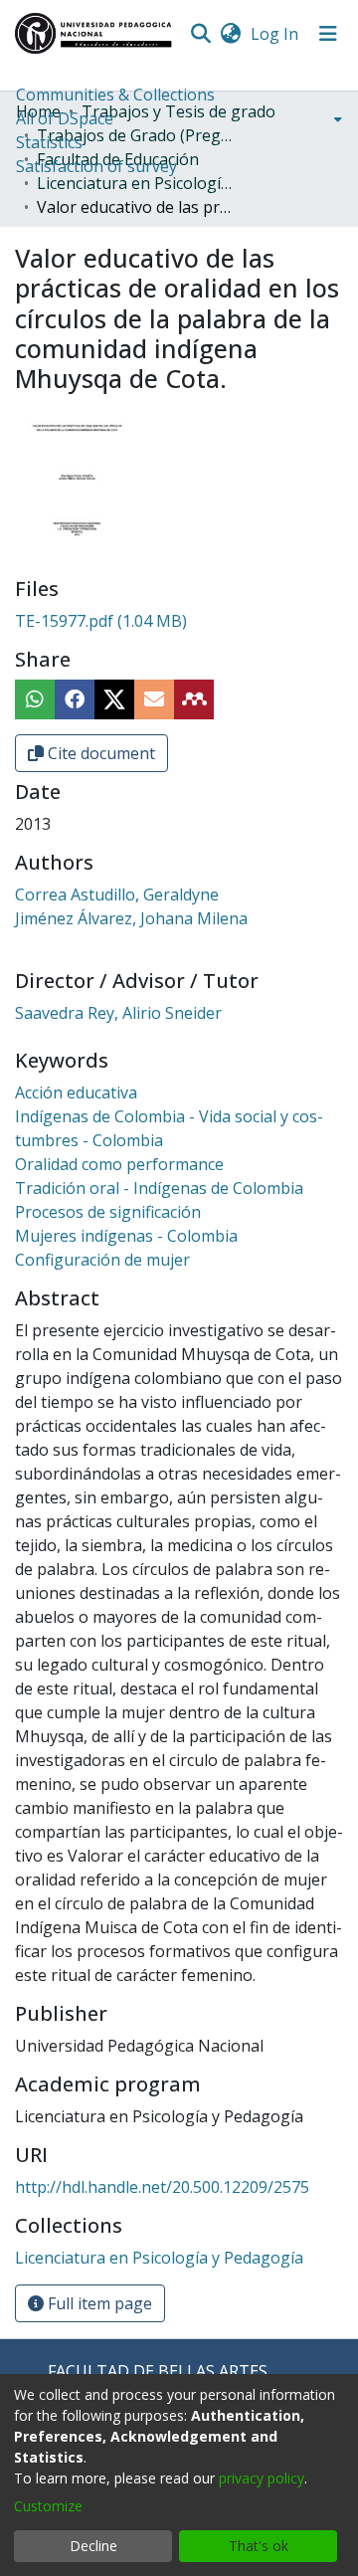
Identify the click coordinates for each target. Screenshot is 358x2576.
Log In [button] (275, 34)
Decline (93, 2546)
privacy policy (262, 2478)
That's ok (259, 2546)
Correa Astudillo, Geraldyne (117, 894)
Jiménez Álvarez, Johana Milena (131, 918)
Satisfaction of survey (96, 166)
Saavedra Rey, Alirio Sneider (118, 1013)
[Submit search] (200, 34)
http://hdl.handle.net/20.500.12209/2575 (162, 2187)
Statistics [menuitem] (49, 142)
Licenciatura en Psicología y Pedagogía (136, 183)
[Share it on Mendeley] (194, 699)
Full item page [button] (98, 2303)
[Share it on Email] (154, 699)
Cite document (99, 753)
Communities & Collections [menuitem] (115, 95)
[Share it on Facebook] (75, 699)
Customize (48, 2506)
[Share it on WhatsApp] (35, 699)
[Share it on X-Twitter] (114, 699)
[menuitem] (230, 34)
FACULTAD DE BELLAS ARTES (158, 2371)
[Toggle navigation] (328, 34)
